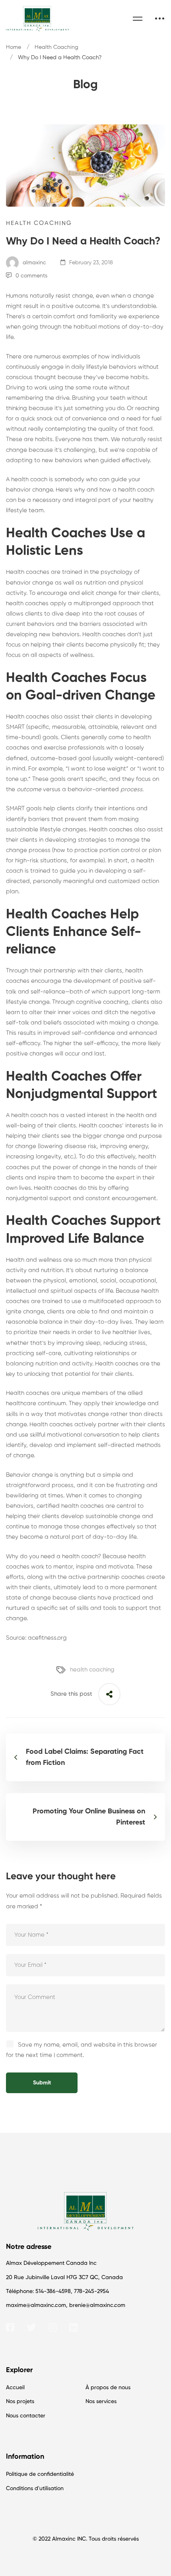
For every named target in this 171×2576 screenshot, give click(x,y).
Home (14, 47)
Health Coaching (56, 47)
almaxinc (34, 263)
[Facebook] (10, 2327)
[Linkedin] (73, 2327)
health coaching (92, 1670)
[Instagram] (53, 2327)
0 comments (31, 276)
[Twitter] (31, 2327)
